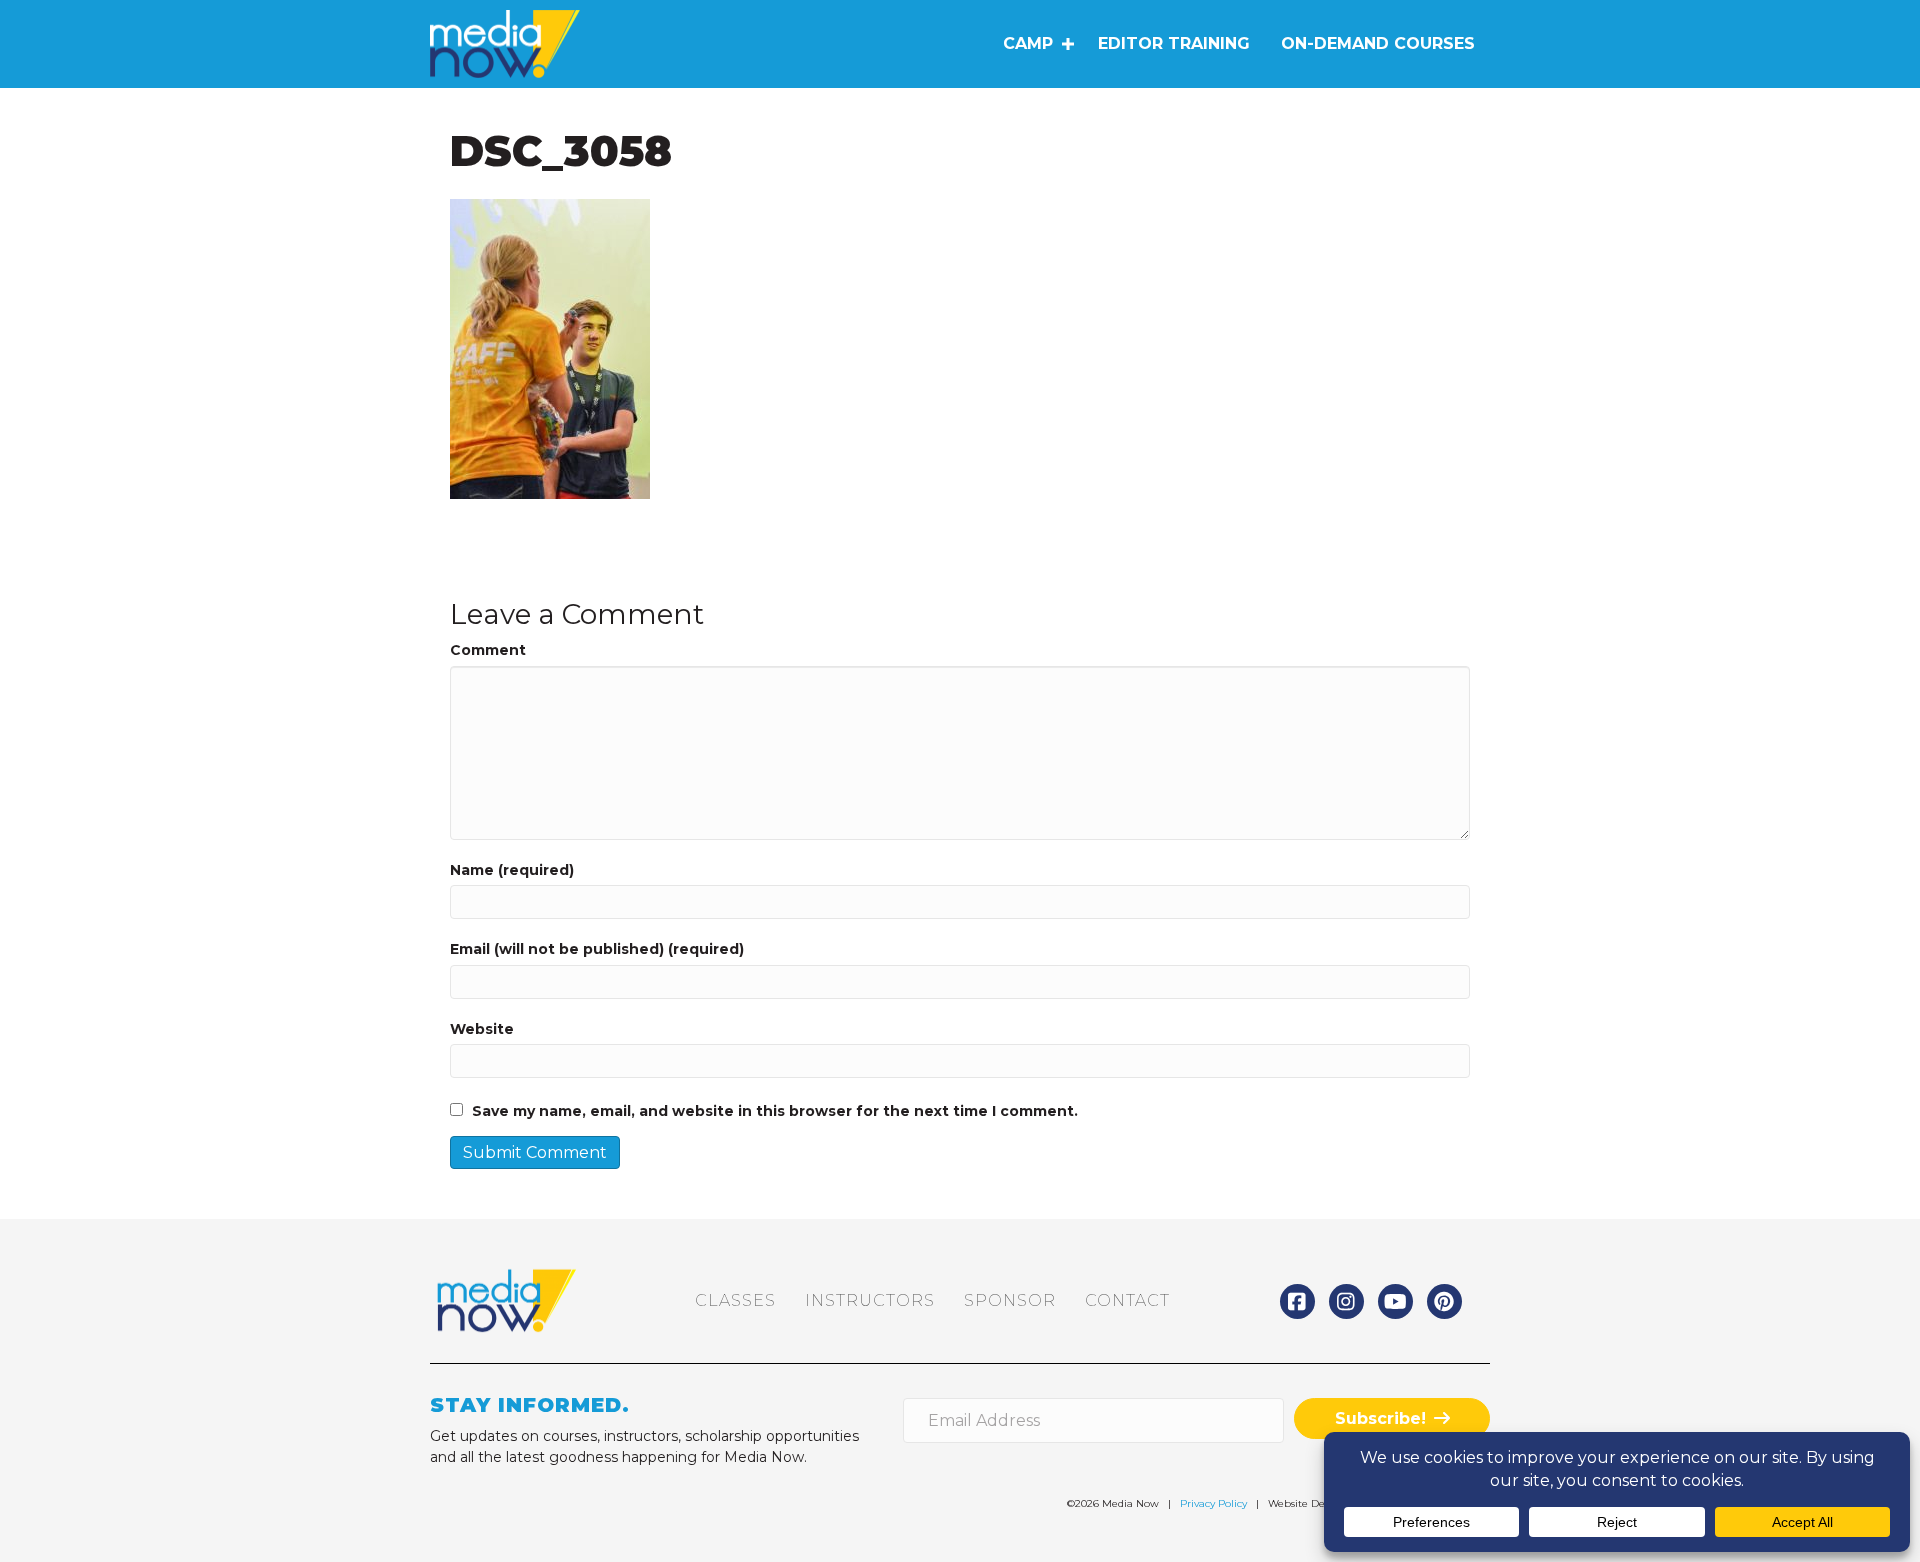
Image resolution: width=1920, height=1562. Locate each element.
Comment (488, 650)
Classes (735, 1300)
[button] (1067, 44)
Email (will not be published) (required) (597, 949)
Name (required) (512, 870)
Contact (1127, 1300)
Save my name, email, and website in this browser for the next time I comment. (775, 1111)
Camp (1028, 43)
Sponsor (1010, 1300)
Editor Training (1174, 43)
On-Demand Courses (1378, 43)
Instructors (870, 1300)
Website (482, 1029)
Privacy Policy (1213, 1503)
